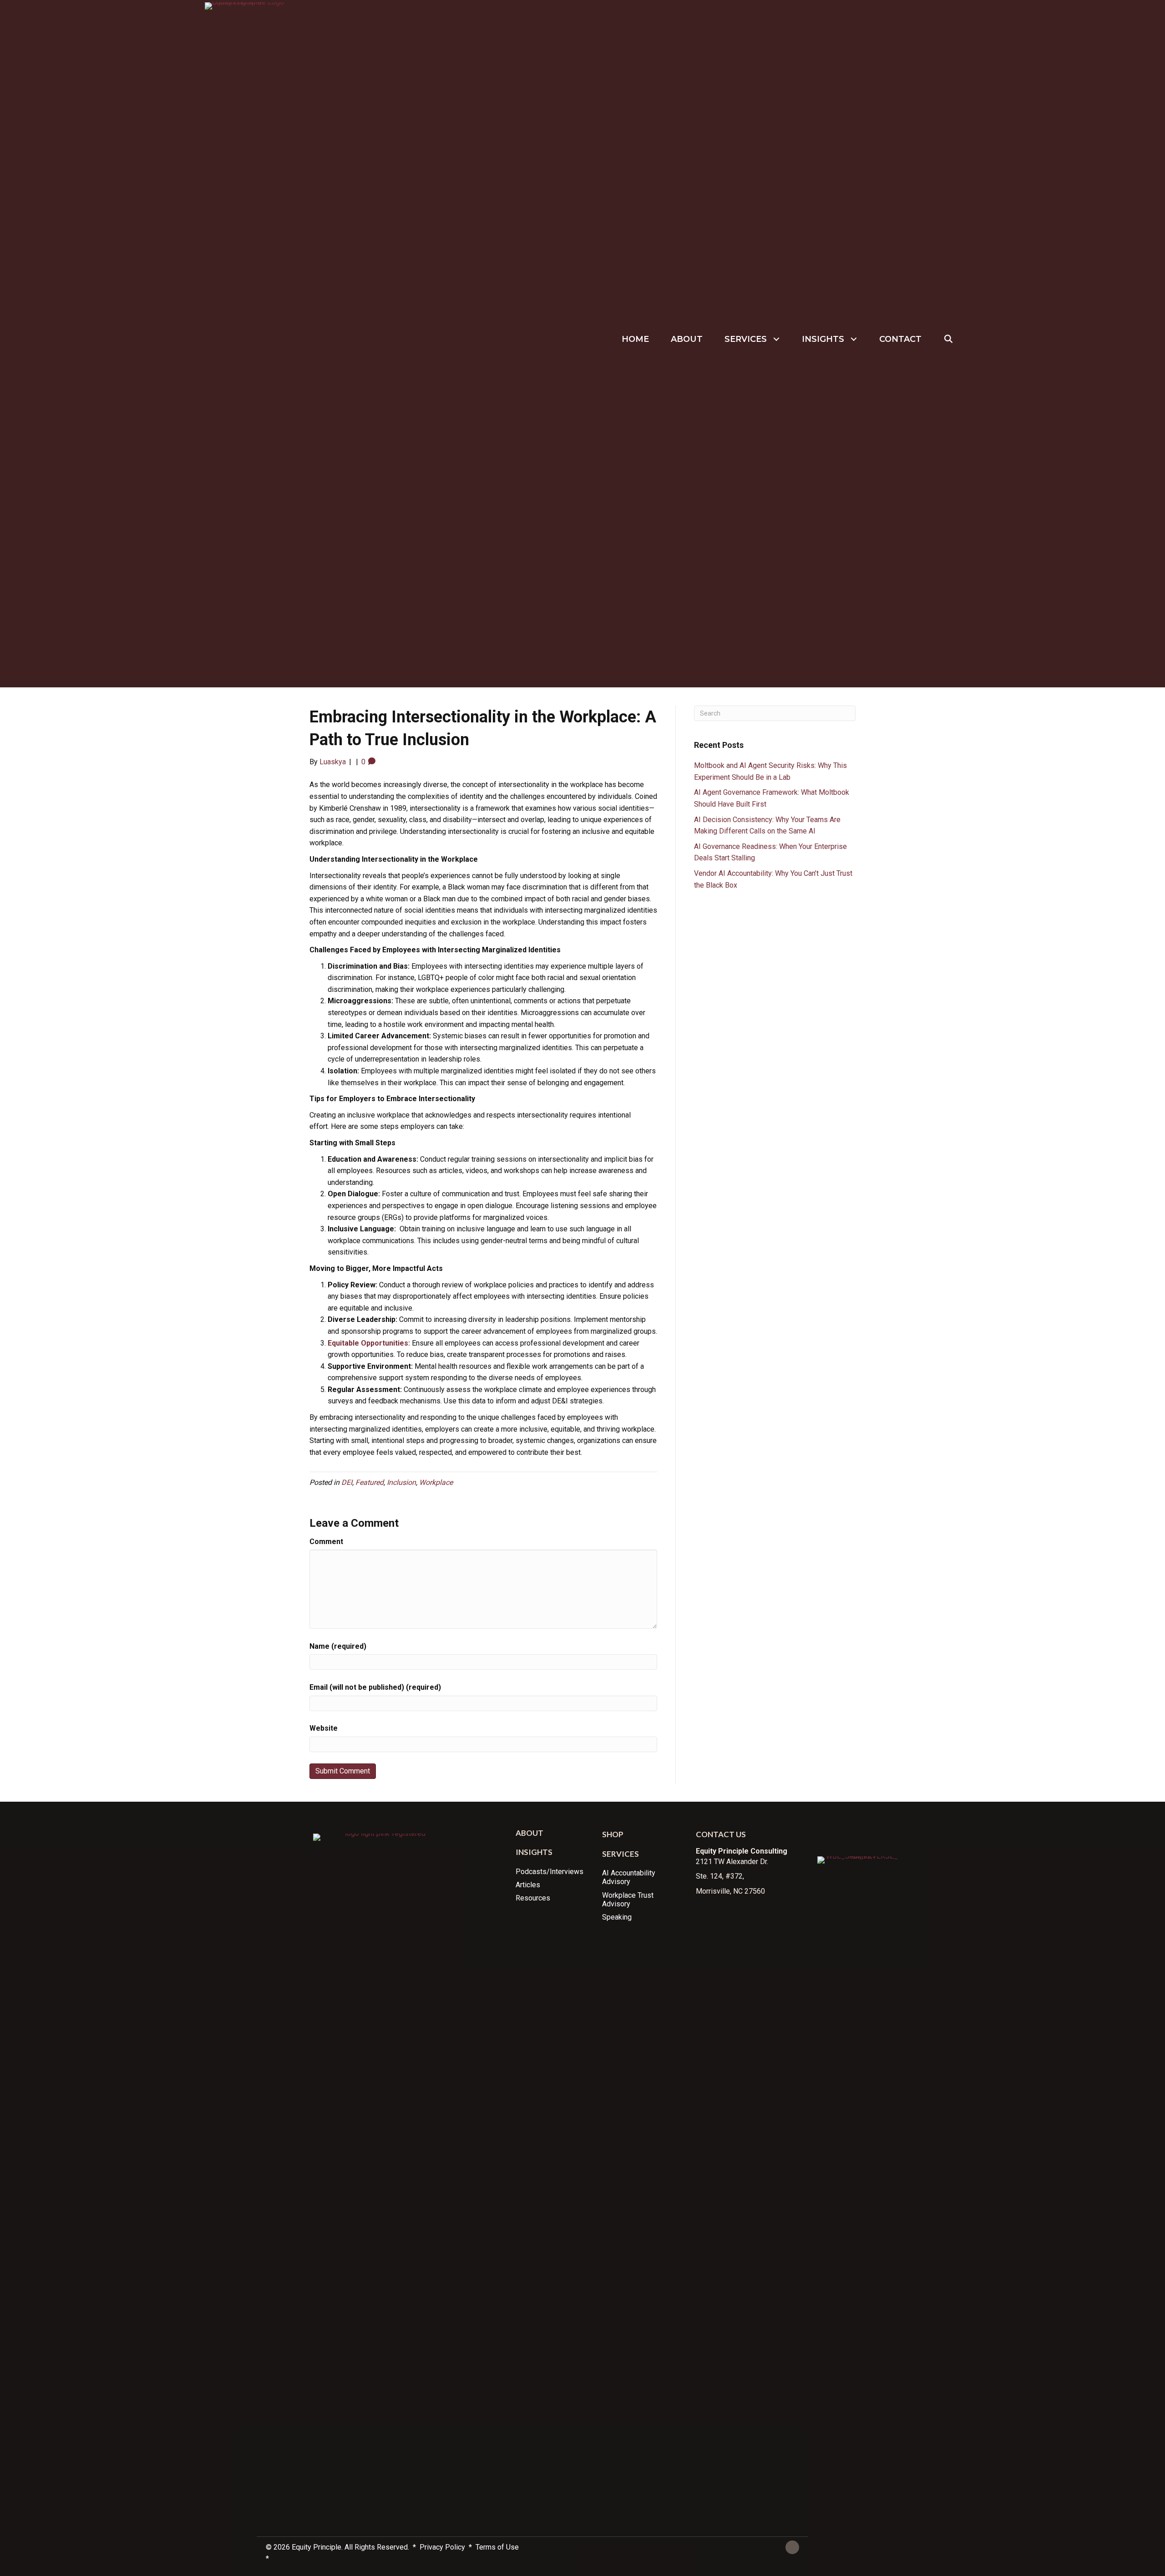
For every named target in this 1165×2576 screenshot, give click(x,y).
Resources (533, 1898)
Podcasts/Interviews (550, 1872)
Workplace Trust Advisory (628, 1900)
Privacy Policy (443, 2547)
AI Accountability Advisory (629, 1877)
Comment (326, 1542)
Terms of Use (497, 2547)
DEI (347, 1482)
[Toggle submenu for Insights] (854, 339)
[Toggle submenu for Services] (777, 339)
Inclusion (401, 1482)
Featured (370, 1482)
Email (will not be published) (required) (375, 1687)
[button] (949, 339)
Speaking (617, 1917)
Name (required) (338, 1646)
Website (324, 1728)
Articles (528, 1885)
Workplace (436, 1482)
